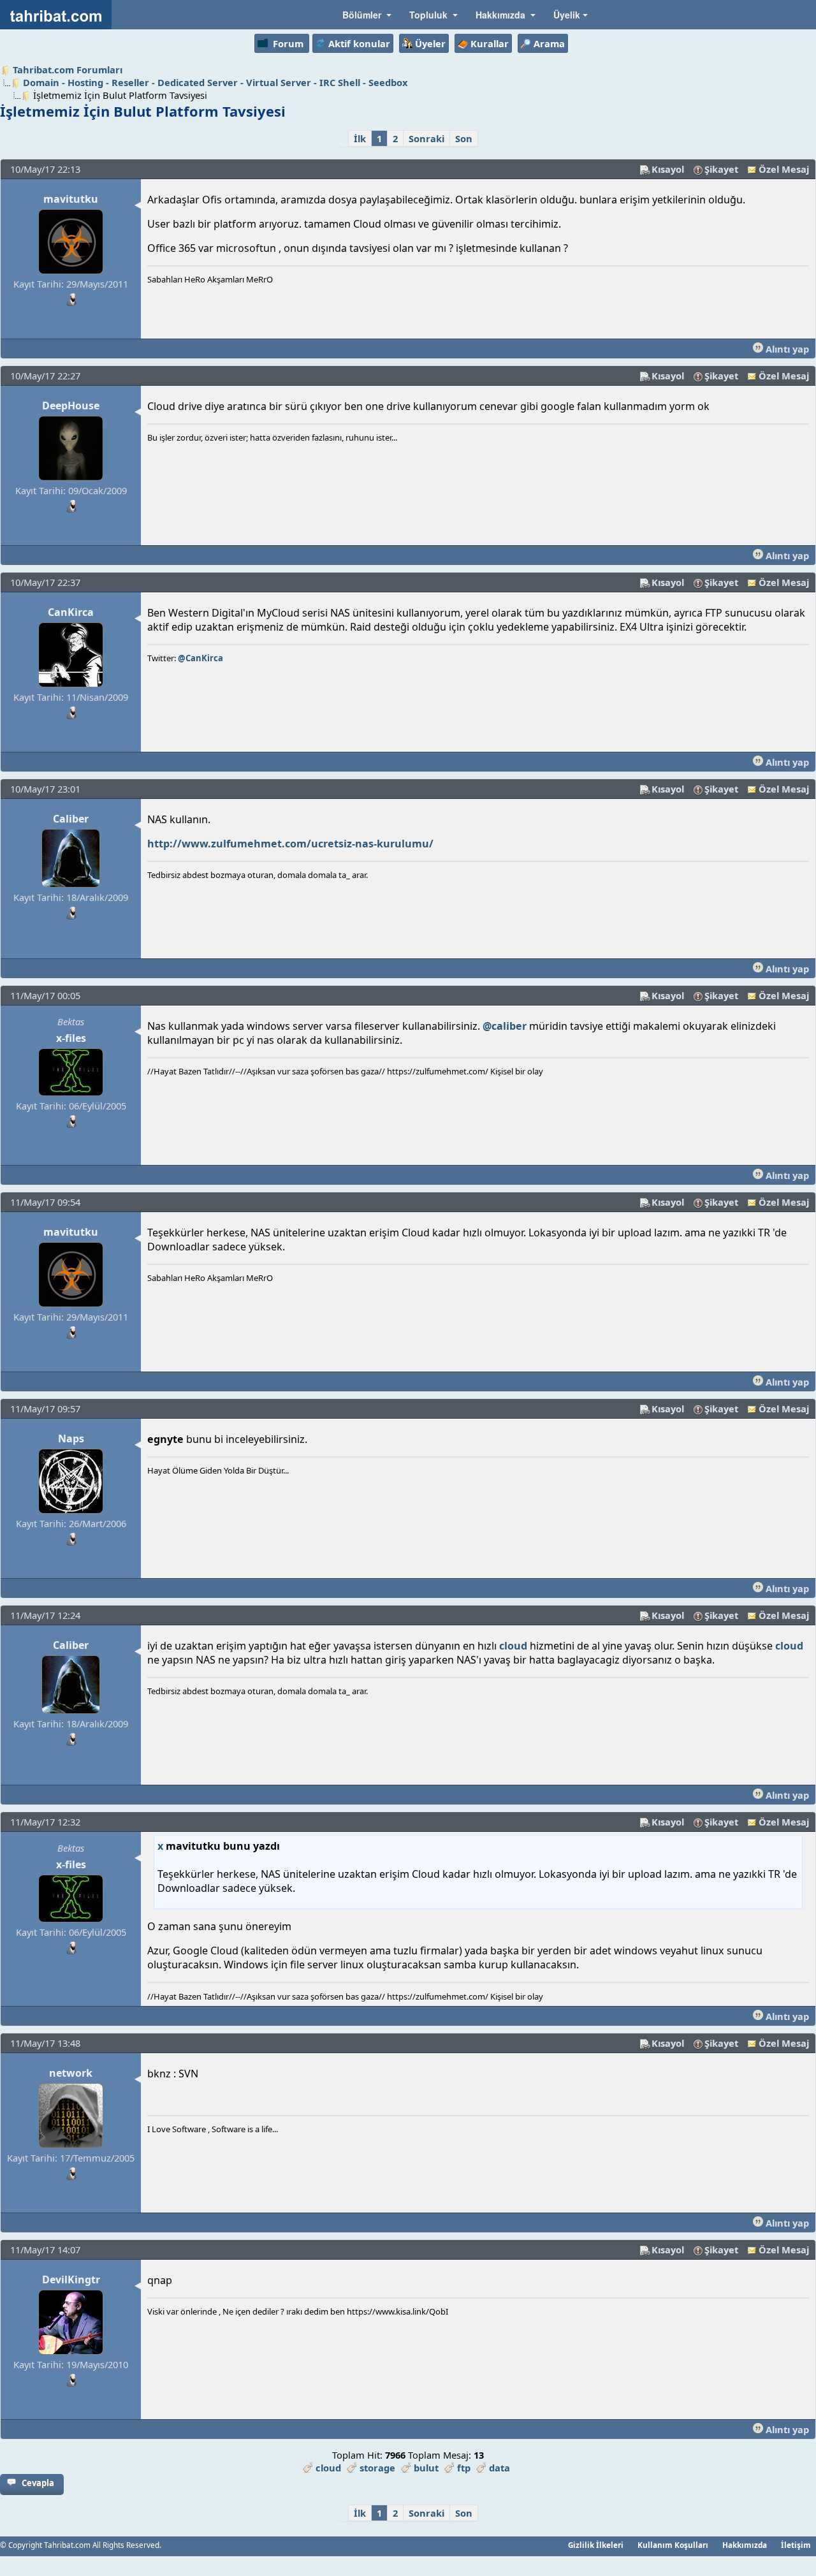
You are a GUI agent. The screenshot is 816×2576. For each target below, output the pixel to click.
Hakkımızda (745, 2545)
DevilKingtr (71, 2280)
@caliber (505, 1026)
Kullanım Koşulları (673, 2545)
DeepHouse (71, 406)
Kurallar (490, 43)
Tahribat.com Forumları (68, 70)
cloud (513, 1646)
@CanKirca (200, 658)
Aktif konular (359, 43)
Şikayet (721, 169)
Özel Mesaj (784, 169)
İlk (360, 138)
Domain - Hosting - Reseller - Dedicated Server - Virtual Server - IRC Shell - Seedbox (215, 82)
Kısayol (668, 169)
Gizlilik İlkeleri (596, 2545)
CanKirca (71, 612)
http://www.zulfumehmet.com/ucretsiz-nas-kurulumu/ (290, 844)
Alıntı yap (786, 349)
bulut (426, 2468)
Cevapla (38, 2483)
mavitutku (71, 199)
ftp (464, 2468)
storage (377, 2468)
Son (464, 138)
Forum (288, 43)
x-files (71, 1038)
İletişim (796, 2545)
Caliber (71, 819)
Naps (71, 1438)
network (71, 2073)
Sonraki (426, 138)
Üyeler (430, 43)
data (499, 2468)
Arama (549, 43)
